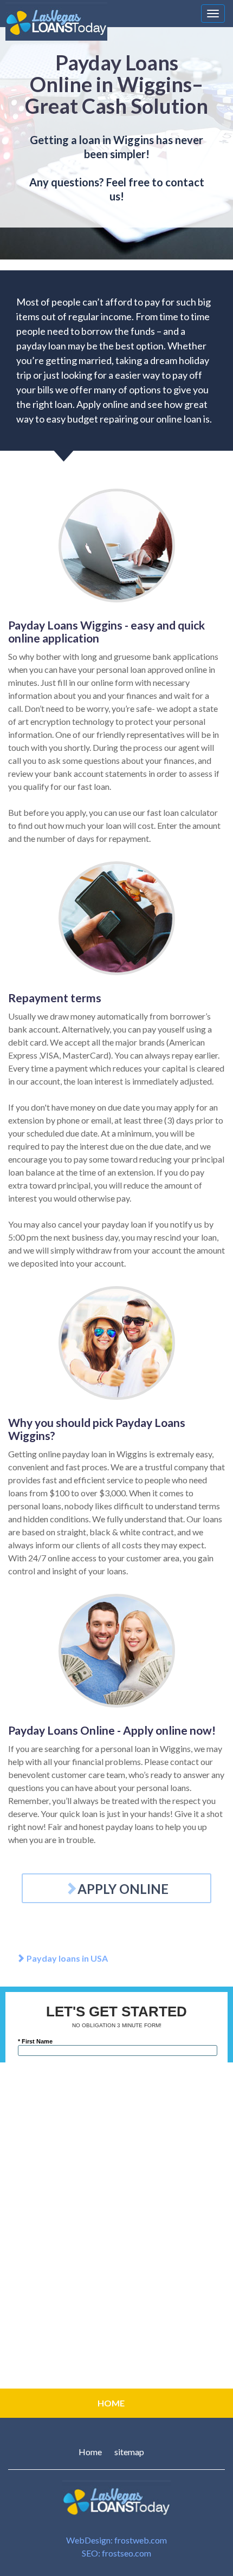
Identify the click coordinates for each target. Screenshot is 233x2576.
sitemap (129, 2452)
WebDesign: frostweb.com (116, 2540)
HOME (111, 2403)
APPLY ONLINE (123, 1889)
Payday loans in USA (66, 1958)
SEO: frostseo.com (116, 2553)
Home (90, 2452)
